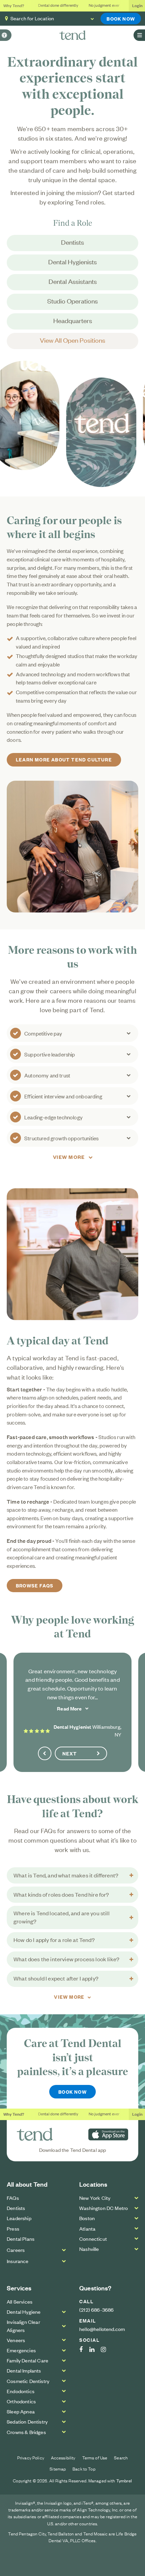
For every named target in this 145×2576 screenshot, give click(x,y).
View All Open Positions (72, 340)
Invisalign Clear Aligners (23, 2326)
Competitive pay (43, 1033)
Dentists (72, 242)
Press (13, 2228)
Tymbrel (124, 2481)
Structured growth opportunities (61, 1138)
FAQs (13, 2198)
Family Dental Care (27, 2360)
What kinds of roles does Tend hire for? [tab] (61, 1894)
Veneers (16, 2340)
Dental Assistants (73, 281)
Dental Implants (24, 2370)
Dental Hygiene (24, 2312)
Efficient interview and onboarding (63, 1096)
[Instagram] (107, 2350)
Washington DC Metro (104, 2208)
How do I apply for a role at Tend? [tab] (54, 1940)
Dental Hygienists (72, 261)
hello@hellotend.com (102, 2329)
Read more (69, 1708)
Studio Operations (72, 301)
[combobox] (73, 19)
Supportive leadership (50, 1054)
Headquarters (73, 320)
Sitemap (58, 2469)
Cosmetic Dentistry (28, 2381)
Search (121, 2457)
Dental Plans (21, 2239)
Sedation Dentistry (27, 2421)
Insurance (18, 2261)
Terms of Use (95, 2457)
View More (69, 1157)
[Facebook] (84, 2350)
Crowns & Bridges (26, 2432)
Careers (16, 2250)
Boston (87, 2218)
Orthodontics (21, 2401)
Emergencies (21, 2350)
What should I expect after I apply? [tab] (56, 1978)
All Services (20, 2301)
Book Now (121, 18)
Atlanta (87, 2228)
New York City (95, 2198)
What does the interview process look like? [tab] (66, 1959)
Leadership (19, 2218)
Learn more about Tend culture (64, 759)
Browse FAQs (35, 1585)
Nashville (89, 2249)
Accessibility (63, 2457)
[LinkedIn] (95, 2350)
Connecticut (93, 2239)
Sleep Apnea (21, 2411)
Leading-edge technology (53, 1117)
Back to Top (84, 2469)
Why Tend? (14, 5)
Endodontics (21, 2391)
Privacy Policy (31, 2457)
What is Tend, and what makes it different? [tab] (66, 1875)
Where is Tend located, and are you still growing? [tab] (62, 1917)
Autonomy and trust (47, 1075)
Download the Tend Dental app (73, 2150)
